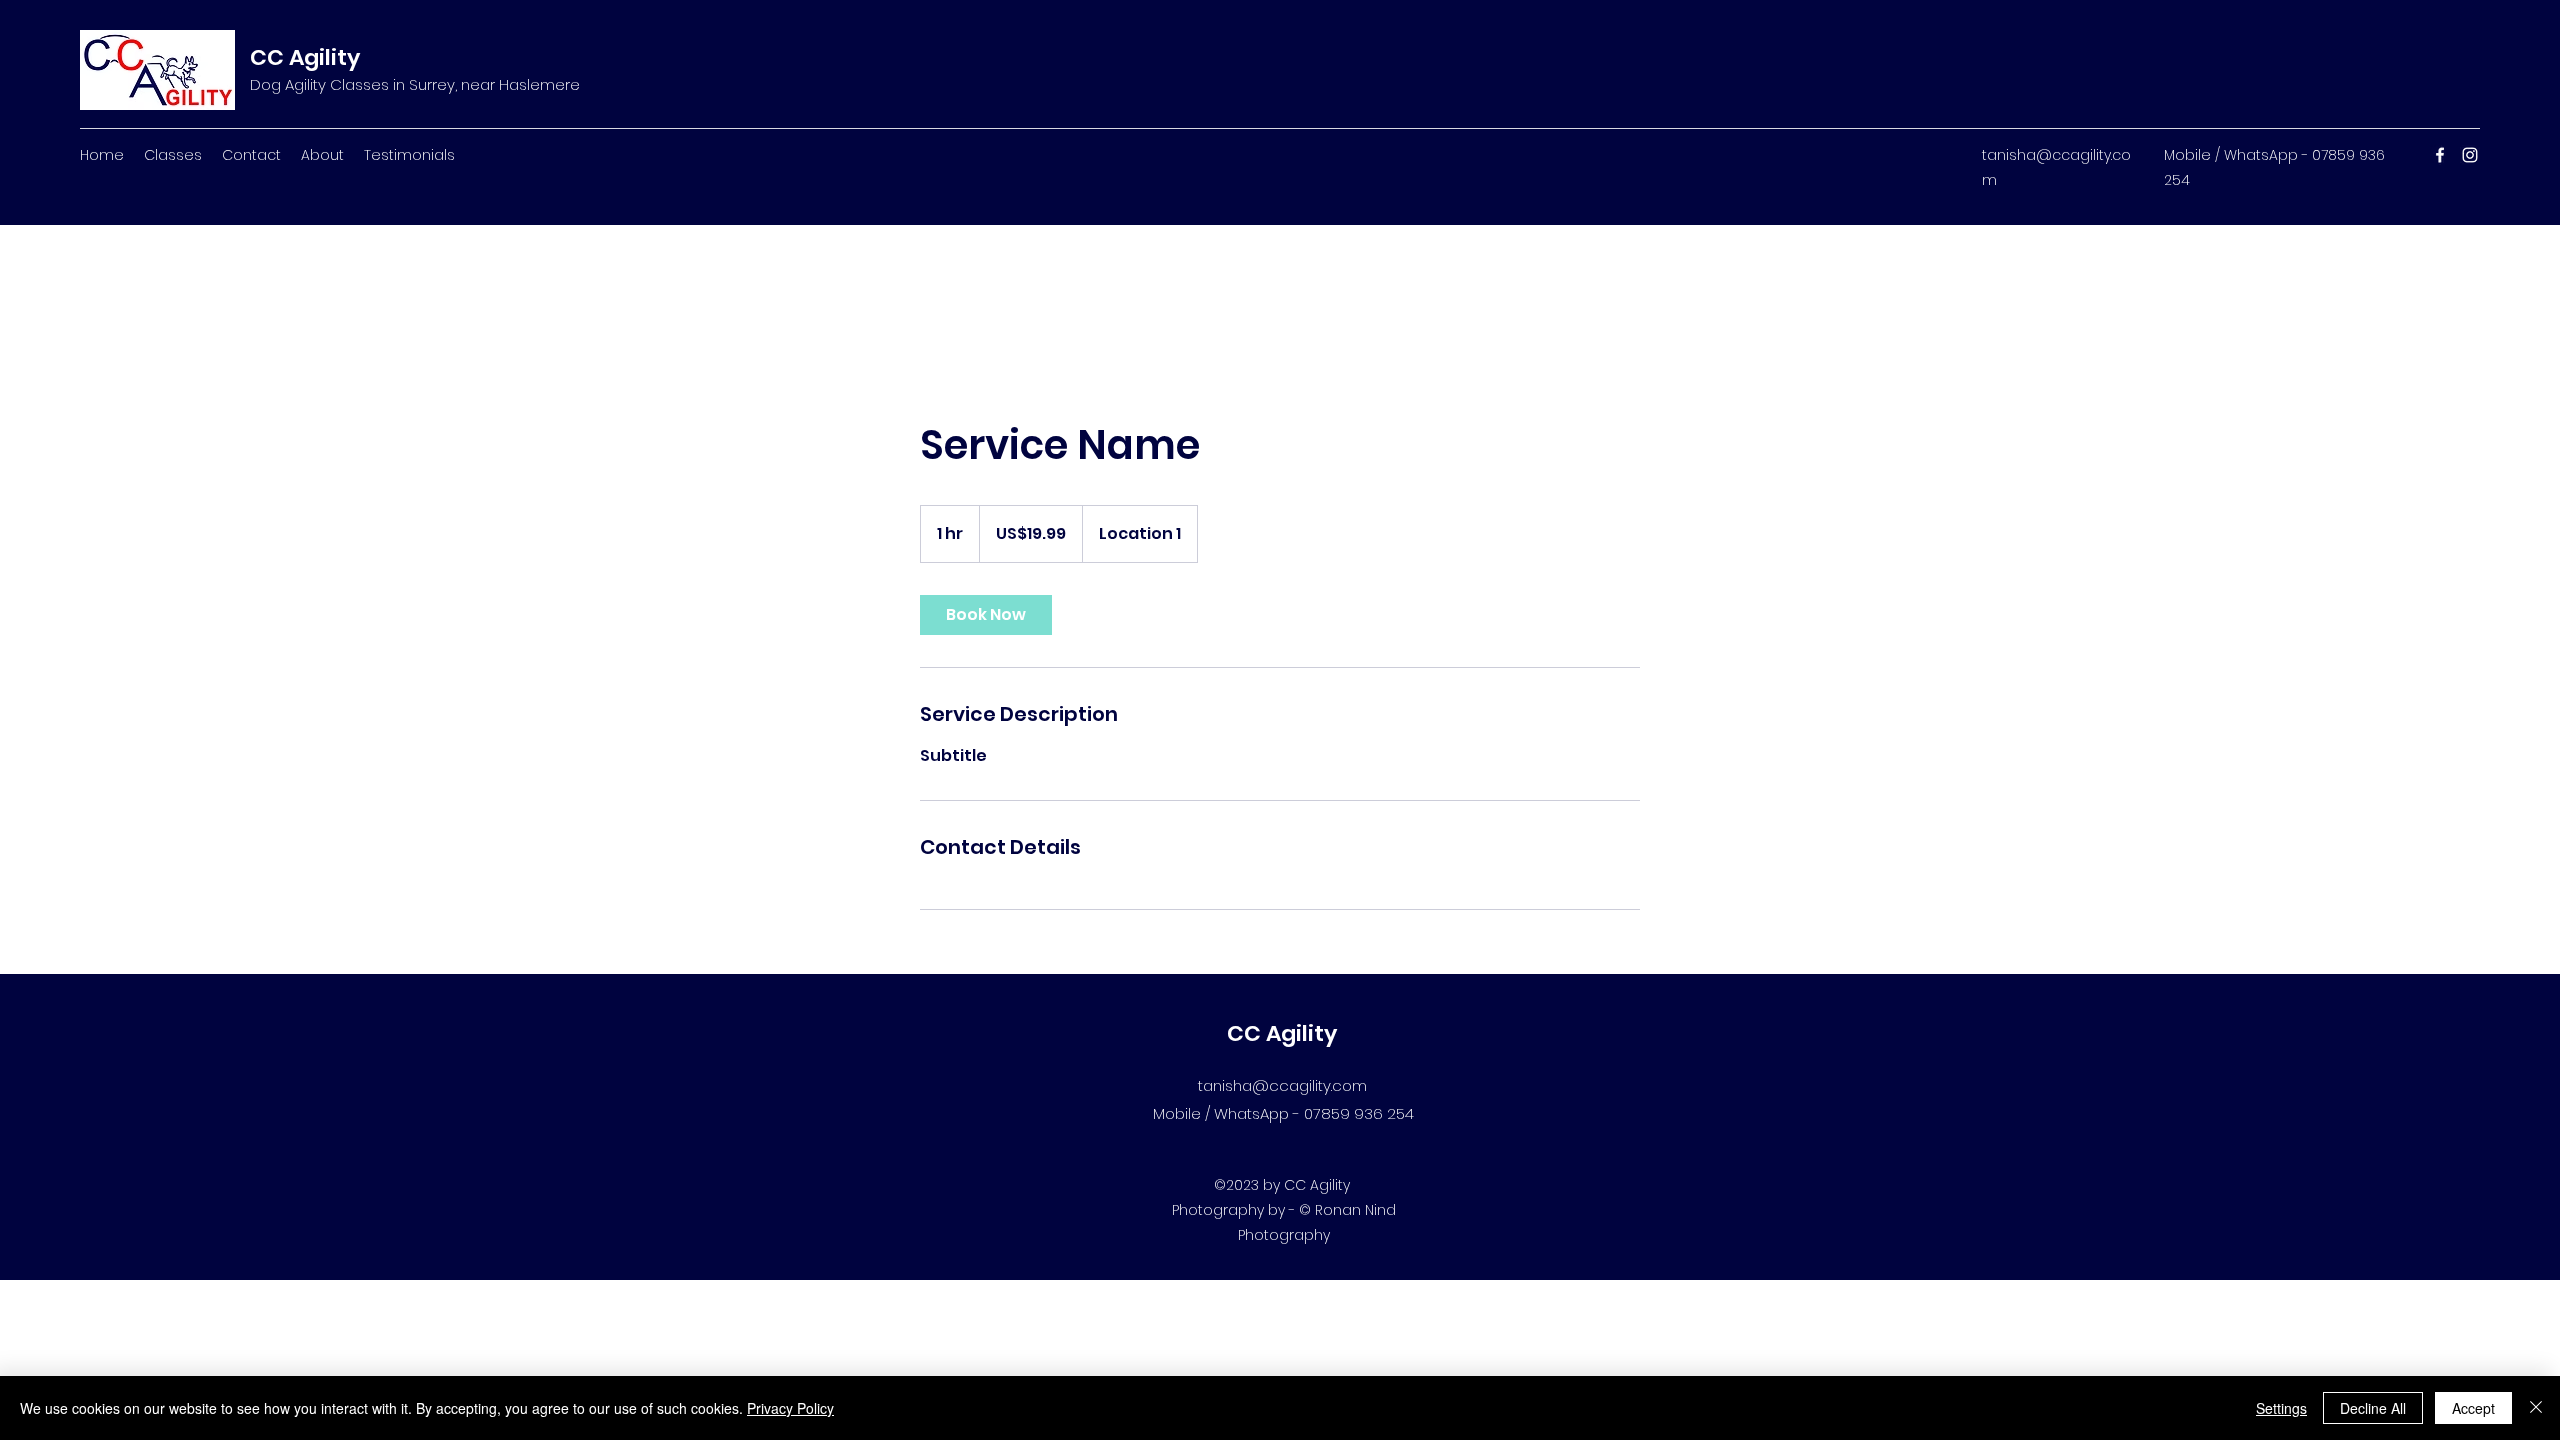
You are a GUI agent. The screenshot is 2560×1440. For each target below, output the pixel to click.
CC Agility (305, 57)
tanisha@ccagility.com (1282, 1085)
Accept (2473, 1408)
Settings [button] (2281, 1408)
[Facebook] (2440, 155)
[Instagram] (2470, 155)
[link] (986, 615)
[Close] (2536, 1408)
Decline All (2373, 1408)
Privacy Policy (790, 1408)
